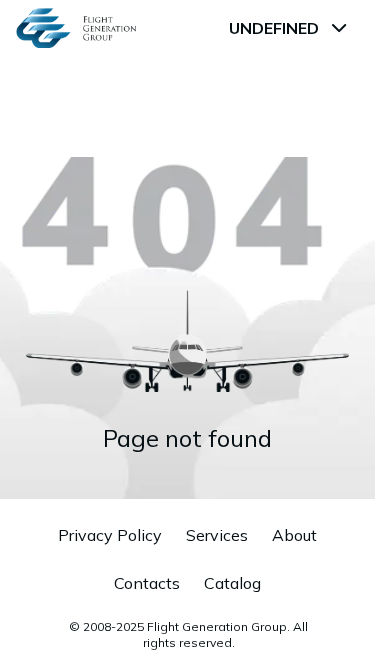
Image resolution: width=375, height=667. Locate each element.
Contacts (147, 583)
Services (217, 535)
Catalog (232, 583)
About (294, 535)
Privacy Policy (110, 535)
